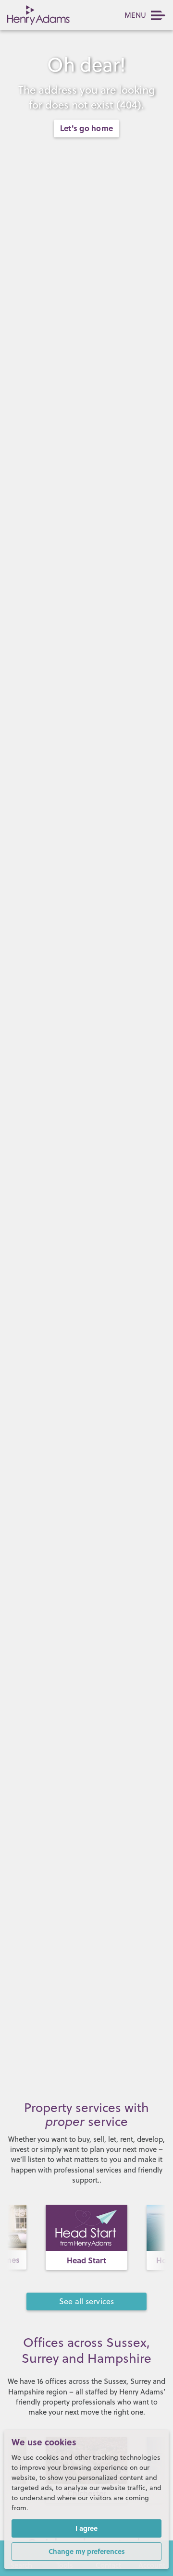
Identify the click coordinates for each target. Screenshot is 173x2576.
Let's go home (86, 128)
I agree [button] (86, 2528)
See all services (87, 2301)
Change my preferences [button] (87, 2551)
